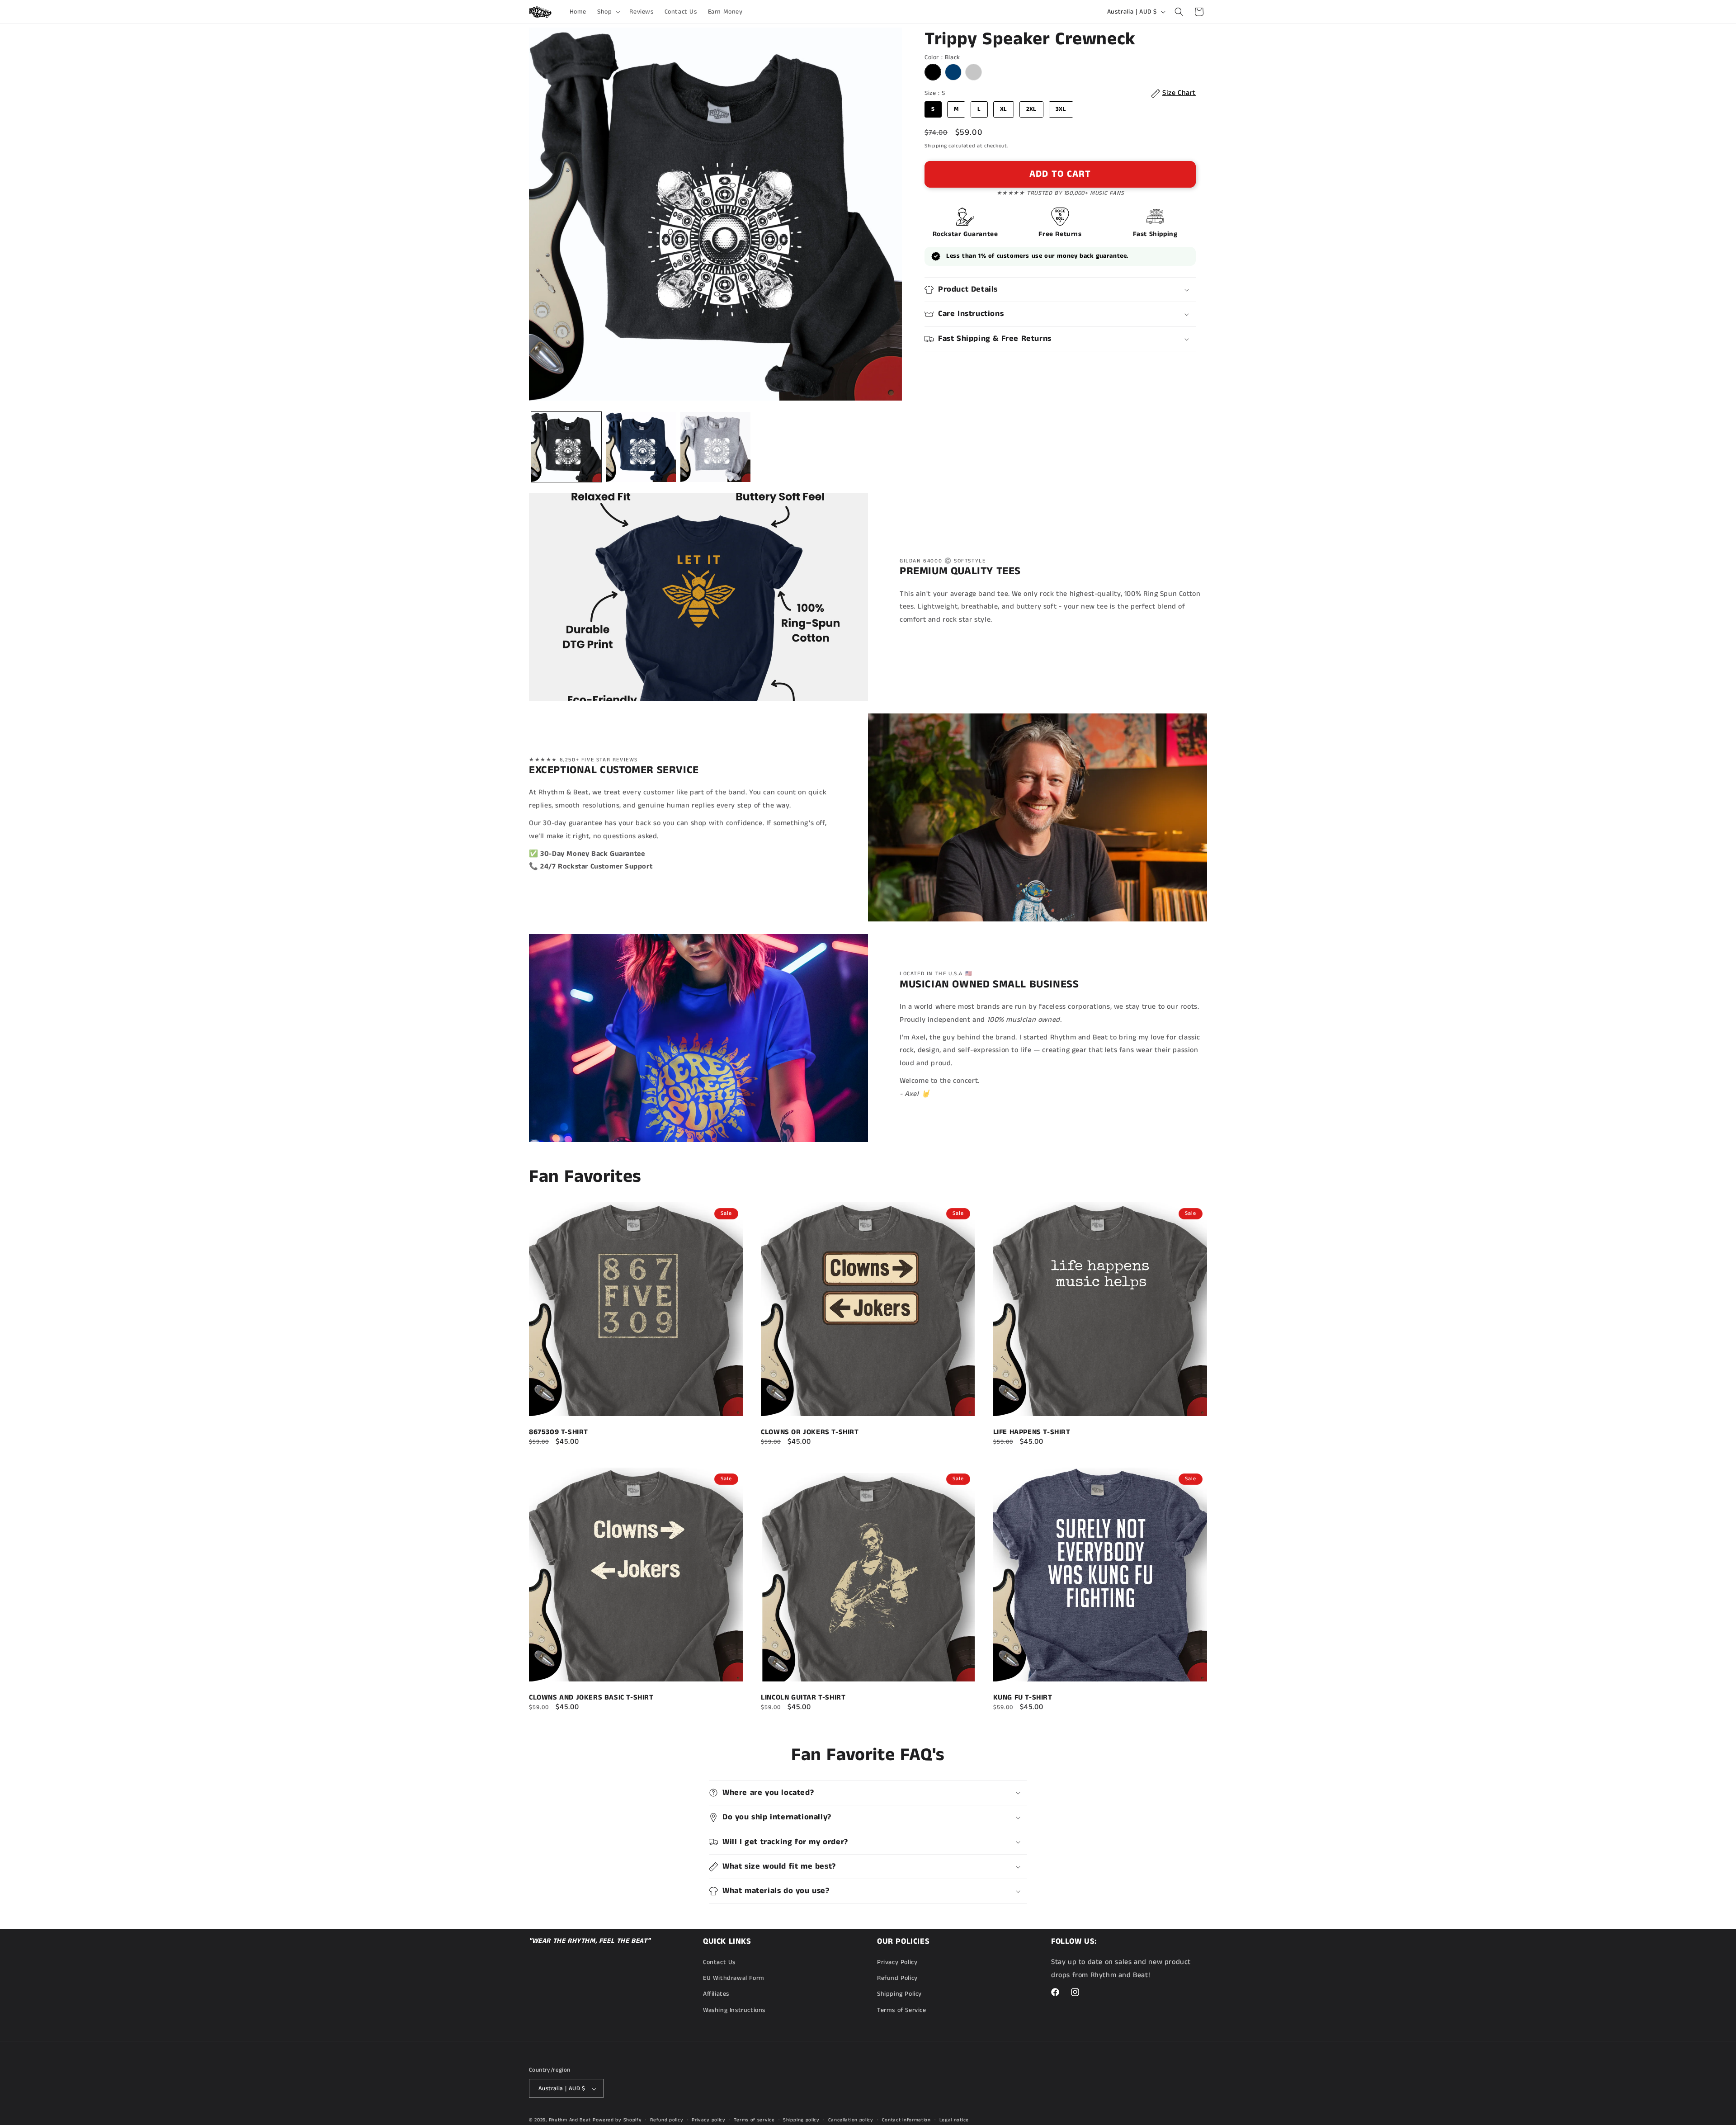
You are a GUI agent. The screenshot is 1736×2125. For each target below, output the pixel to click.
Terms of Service (902, 2010)
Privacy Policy (897, 1962)
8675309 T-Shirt (559, 1432)
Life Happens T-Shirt (1032, 1432)
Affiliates (716, 1994)
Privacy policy (709, 2120)
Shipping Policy (899, 1994)
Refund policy (667, 2120)
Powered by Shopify (617, 2120)
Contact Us (719, 1962)
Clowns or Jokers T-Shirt (810, 1432)
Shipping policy (801, 2120)
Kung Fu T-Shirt (1023, 1698)
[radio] (933, 73)
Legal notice (954, 2120)
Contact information (906, 2120)
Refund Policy (897, 1979)
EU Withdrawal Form (734, 1979)
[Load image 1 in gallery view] (566, 447)
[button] (608, 12)
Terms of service (754, 2120)
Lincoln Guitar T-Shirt (803, 1698)
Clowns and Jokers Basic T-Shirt (591, 1698)
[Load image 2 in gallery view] (641, 447)
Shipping (936, 146)
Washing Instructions (734, 2010)
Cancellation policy (851, 2120)
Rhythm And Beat (570, 2120)
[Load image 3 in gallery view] (715, 447)
